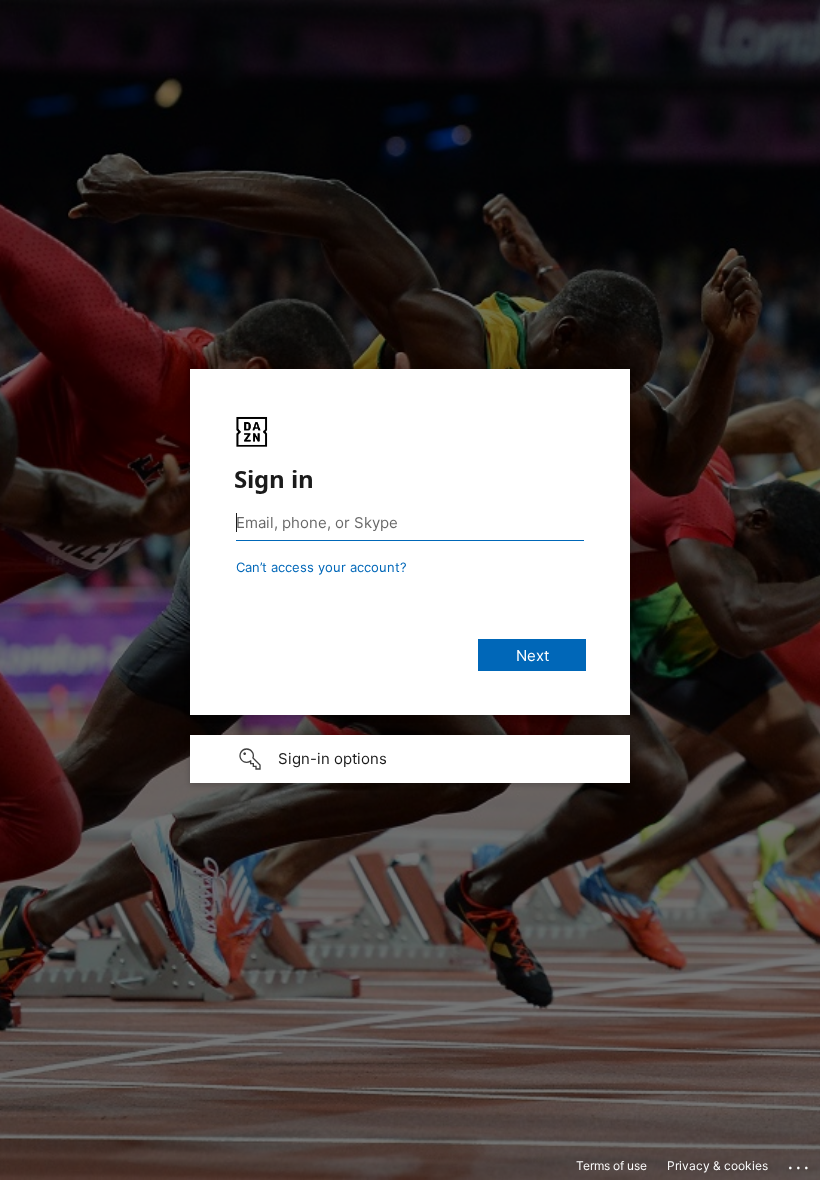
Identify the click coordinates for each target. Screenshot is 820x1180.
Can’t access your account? (321, 567)
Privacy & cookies (717, 1165)
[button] (410, 759)
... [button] (800, 1163)
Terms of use (611, 1165)
